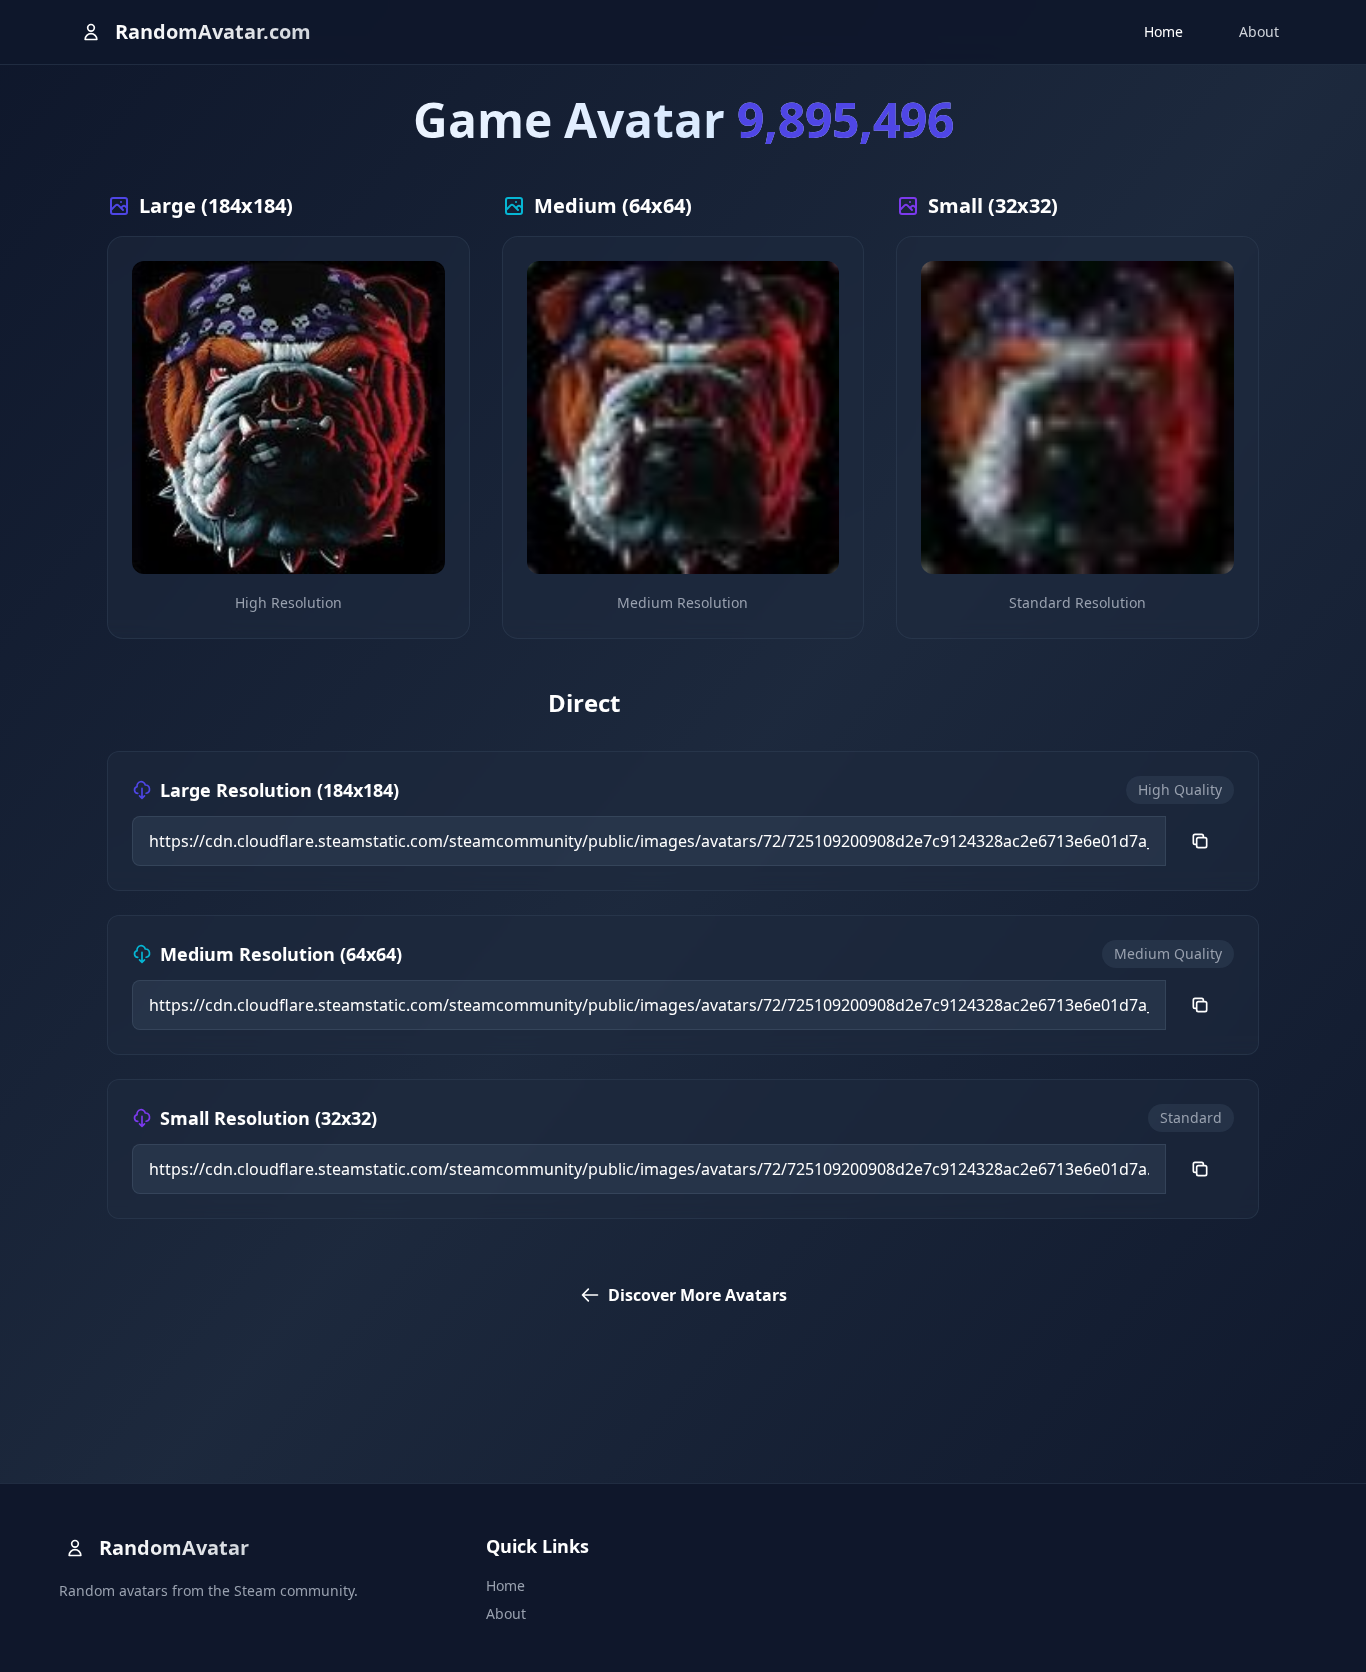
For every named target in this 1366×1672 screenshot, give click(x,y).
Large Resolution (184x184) (279, 790)
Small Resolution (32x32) (268, 1118)
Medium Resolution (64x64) (281, 954)
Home (1163, 31)
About (1259, 31)
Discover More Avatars (697, 1295)
